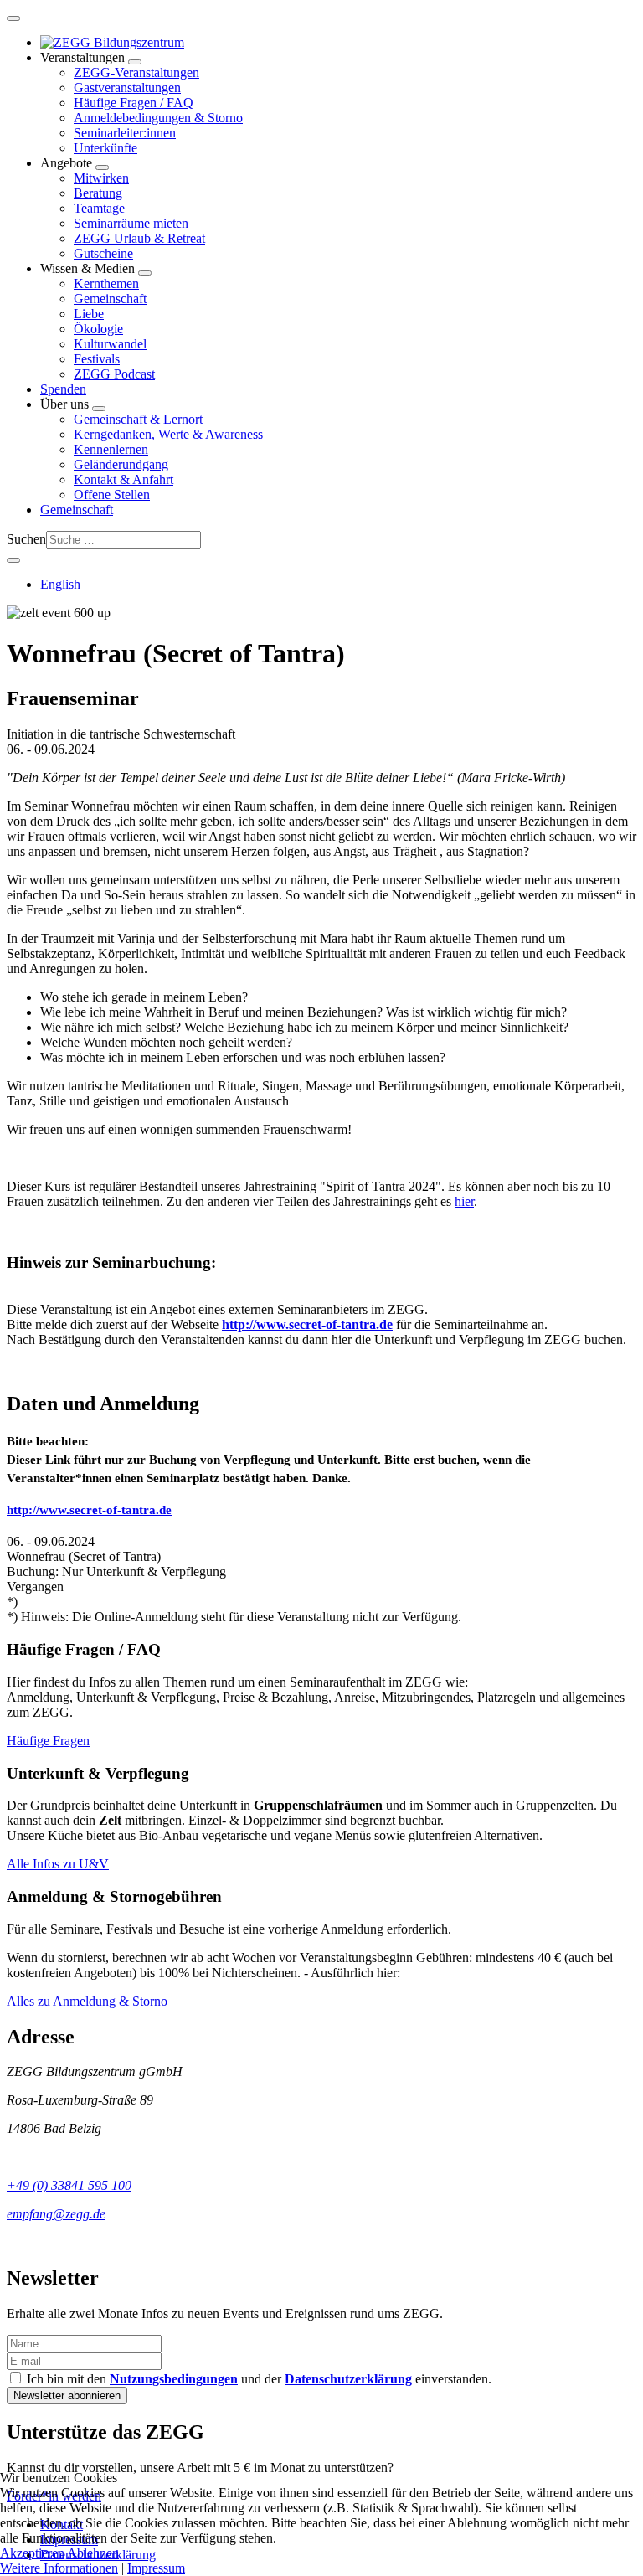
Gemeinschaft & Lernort (138, 419)
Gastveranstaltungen (127, 88)
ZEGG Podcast (114, 374)
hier (464, 1201)
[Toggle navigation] (13, 18)
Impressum (156, 2568)
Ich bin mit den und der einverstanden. (257, 2379)
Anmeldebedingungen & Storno (158, 118)
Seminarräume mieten (131, 223)
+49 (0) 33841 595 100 (69, 2185)
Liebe (89, 314)
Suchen (26, 539)
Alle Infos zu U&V (58, 1864)
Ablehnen (93, 2553)
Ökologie (98, 329)
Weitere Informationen (59, 2568)
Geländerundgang (121, 464)
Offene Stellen (112, 495)
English (60, 584)
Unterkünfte (105, 148)
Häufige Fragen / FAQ (134, 103)
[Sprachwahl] (13, 560)
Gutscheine (103, 253)
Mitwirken (101, 178)
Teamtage (99, 208)
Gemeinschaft (110, 299)
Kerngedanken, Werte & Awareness (168, 434)
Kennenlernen (111, 449)
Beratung (98, 193)
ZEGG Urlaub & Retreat (139, 238)
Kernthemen (106, 283)
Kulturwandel (110, 344)
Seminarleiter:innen (125, 133)
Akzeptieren (32, 2553)
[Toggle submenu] (135, 62)
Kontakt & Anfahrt (123, 479)
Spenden (63, 389)
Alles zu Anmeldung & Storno (87, 2001)
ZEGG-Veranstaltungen (136, 72)
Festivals (97, 359)
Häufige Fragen (48, 1741)
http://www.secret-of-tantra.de (307, 1324)
